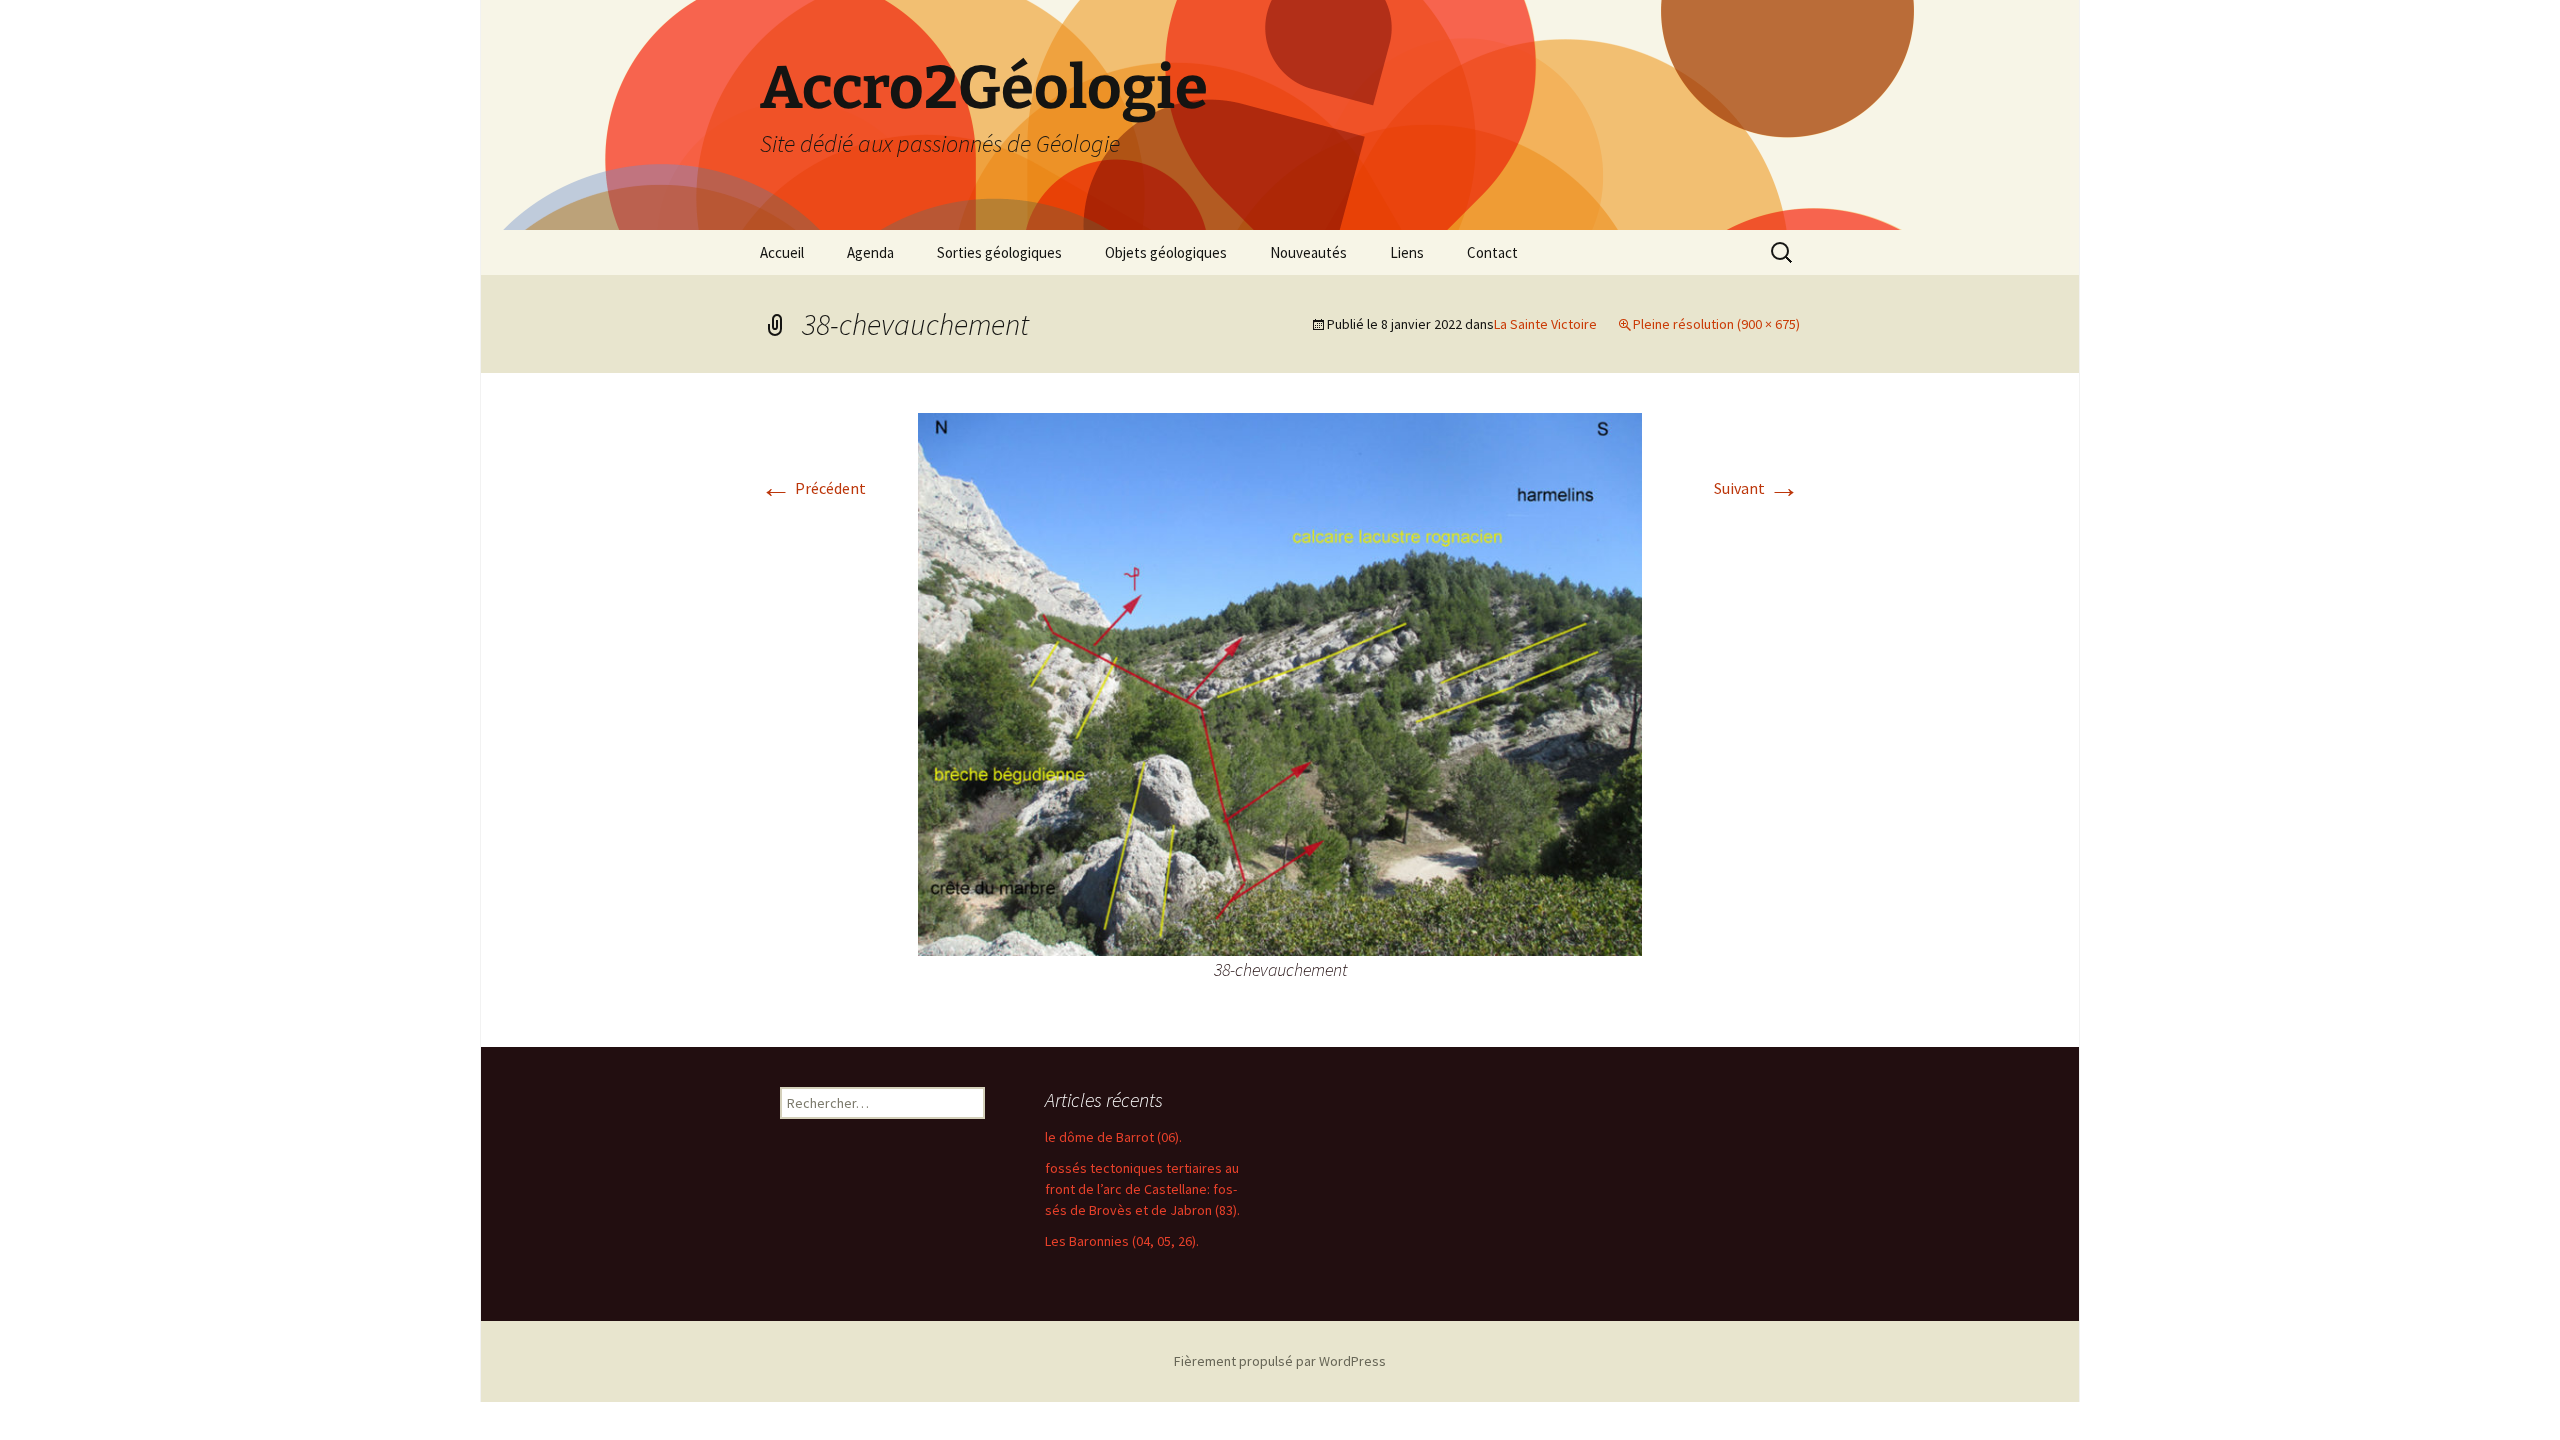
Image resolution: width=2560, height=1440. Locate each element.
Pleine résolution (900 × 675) (1716, 324)
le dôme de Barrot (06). (1113, 1137)
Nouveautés (1308, 252)
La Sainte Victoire (1545, 324)
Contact (1492, 252)
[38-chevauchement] (1280, 682)
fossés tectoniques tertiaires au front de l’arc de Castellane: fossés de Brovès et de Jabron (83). (1142, 1189)
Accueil (782, 252)
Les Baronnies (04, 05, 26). (1122, 1241)
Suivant (1757, 488)
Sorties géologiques (999, 252)
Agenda (870, 252)
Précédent (813, 488)
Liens (1407, 252)
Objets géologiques (1166, 252)
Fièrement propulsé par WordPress (1280, 1361)
